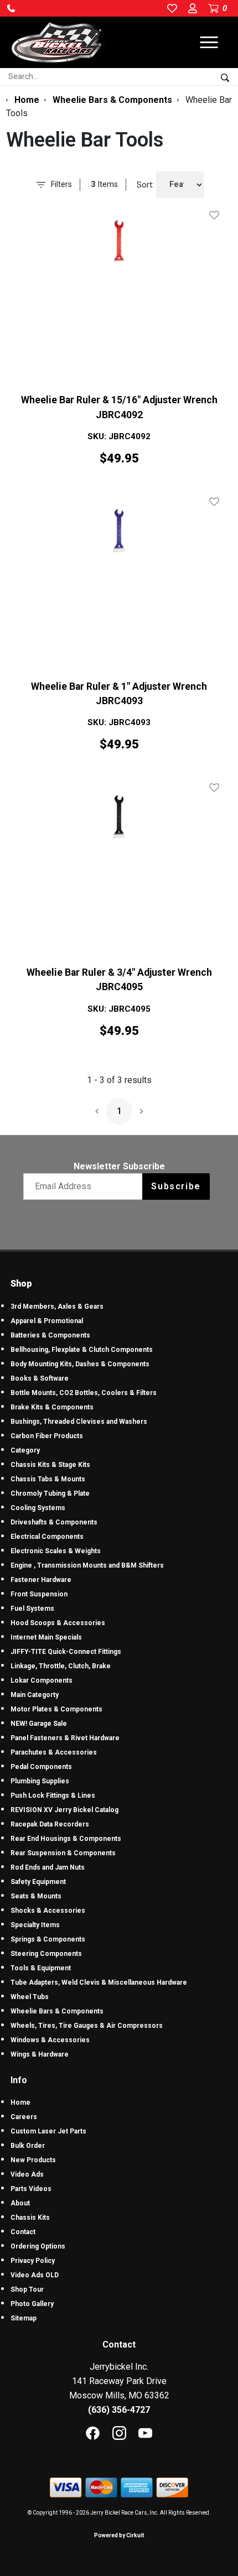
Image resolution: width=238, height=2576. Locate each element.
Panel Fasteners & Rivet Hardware (65, 1738)
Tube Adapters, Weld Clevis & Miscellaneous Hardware (99, 1982)
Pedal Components (41, 1767)
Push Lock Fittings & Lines (53, 1796)
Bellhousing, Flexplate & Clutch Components (82, 1350)
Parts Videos (31, 2189)
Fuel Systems (32, 1609)
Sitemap (24, 2318)
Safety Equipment (38, 1882)
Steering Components (46, 1954)
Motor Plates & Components (56, 1709)
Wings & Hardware (40, 2054)
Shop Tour (27, 2289)
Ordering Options (38, 2246)
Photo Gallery (32, 2304)
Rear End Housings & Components (66, 1839)
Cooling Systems (38, 1508)
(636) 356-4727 (119, 2410)
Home (20, 2103)
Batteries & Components (50, 1335)
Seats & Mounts (36, 1896)
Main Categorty (35, 1695)
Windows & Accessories (50, 2040)
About (20, 2203)
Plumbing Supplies (40, 1781)
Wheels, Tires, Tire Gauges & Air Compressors (87, 2026)
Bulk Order (28, 2146)
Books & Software (40, 1378)
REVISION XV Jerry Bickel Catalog (64, 1810)
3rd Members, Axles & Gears (57, 1307)
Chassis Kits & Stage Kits (50, 1465)
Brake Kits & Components (52, 1407)
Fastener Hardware (41, 1580)
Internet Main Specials (46, 1637)
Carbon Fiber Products (47, 1436)
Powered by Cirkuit (119, 2535)
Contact (23, 2232)
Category (25, 1450)
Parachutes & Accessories (54, 1752)
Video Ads (27, 2174)
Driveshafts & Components (54, 1522)
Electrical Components (47, 1537)
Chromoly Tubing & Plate (50, 1493)
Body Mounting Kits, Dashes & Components (80, 1364)
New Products (33, 2160)
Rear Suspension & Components (63, 1853)
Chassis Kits (30, 2218)
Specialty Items (35, 1925)
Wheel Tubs (30, 1997)
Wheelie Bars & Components (57, 2011)
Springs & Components (48, 1939)
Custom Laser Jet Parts (48, 2131)
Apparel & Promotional (47, 1321)
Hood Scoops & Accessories (58, 1623)
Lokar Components (42, 1680)
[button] (11, 8)
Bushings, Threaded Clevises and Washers (79, 1422)
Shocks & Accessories (48, 1911)
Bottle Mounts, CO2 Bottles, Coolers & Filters (84, 1393)
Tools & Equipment (41, 1968)
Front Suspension (39, 1594)
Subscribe (176, 1186)
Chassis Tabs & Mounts (48, 1479)
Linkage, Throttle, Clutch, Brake (61, 1666)
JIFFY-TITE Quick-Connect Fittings (66, 1652)
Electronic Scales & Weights (56, 1551)
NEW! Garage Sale (39, 1724)
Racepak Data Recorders (50, 1824)
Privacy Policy (33, 2261)
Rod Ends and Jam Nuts (48, 1867)
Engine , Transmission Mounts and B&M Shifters (87, 1565)
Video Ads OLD (35, 2275)
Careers (24, 2117)
